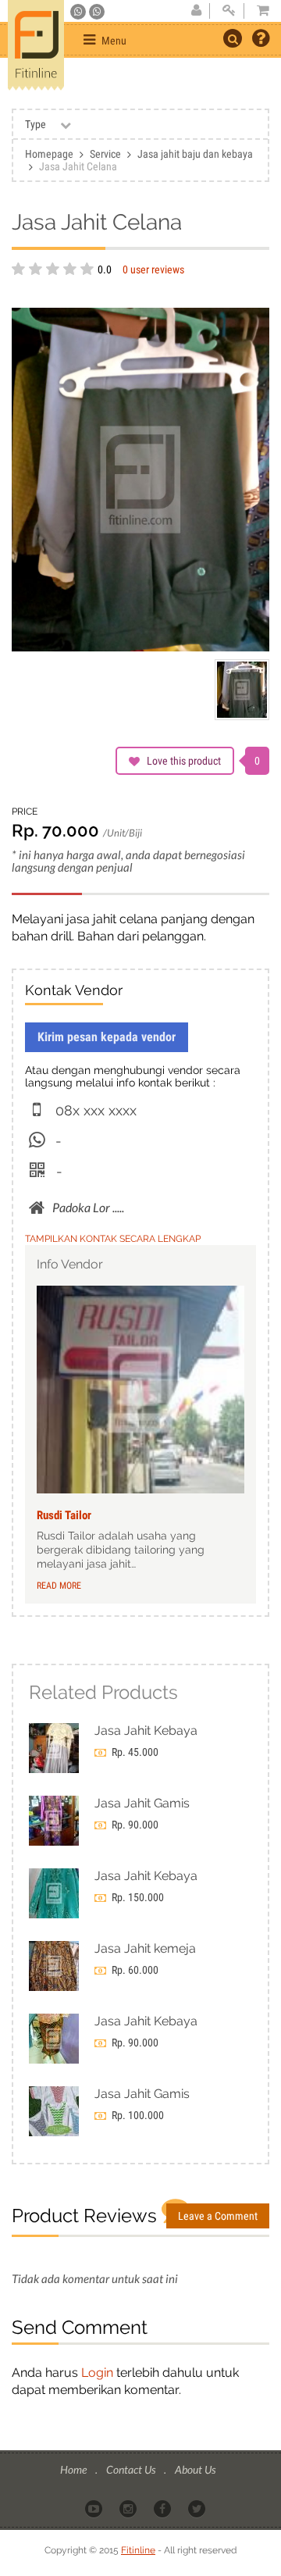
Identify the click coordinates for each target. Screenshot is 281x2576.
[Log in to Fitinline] (229, 11)
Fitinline (138, 2550)
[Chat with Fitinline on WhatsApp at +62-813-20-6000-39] (97, 12)
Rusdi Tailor (64, 1515)
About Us (195, 2469)
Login (97, 2373)
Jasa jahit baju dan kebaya (195, 154)
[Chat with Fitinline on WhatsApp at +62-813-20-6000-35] (79, 12)
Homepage (49, 154)
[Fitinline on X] (198, 2507)
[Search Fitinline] (233, 38)
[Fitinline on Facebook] (164, 2507)
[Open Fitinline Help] (261, 40)
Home (75, 2469)
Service (105, 154)
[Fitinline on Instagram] (129, 2507)
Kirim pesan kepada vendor (107, 1037)
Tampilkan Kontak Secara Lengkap (113, 1239)
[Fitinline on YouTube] (95, 2507)
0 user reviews (153, 269)
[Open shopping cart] (258, 11)
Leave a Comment (218, 2216)
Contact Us (132, 2469)
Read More (59, 1586)
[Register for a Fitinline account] (196, 11)
